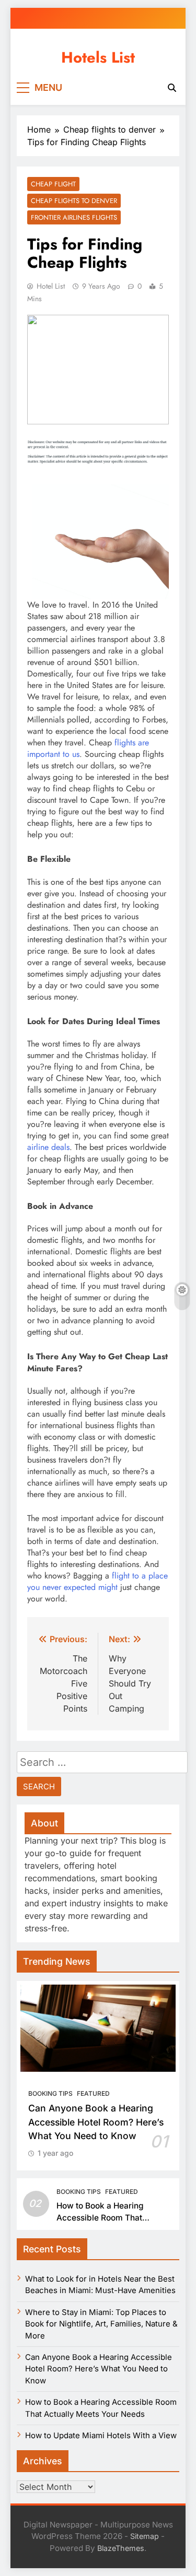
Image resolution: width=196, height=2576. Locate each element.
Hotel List (51, 286)
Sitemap (145, 2536)
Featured (93, 2093)
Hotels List (98, 57)
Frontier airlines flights (74, 217)
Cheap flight (53, 184)
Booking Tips (50, 2093)
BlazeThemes (121, 2548)
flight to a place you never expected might (97, 1581)
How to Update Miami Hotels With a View (101, 2436)
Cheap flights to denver (74, 201)
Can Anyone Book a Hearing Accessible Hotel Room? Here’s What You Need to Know (96, 2122)
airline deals (48, 1147)
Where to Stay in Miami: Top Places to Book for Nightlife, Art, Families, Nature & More (101, 2324)
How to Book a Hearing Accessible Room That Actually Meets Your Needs (108, 2218)
